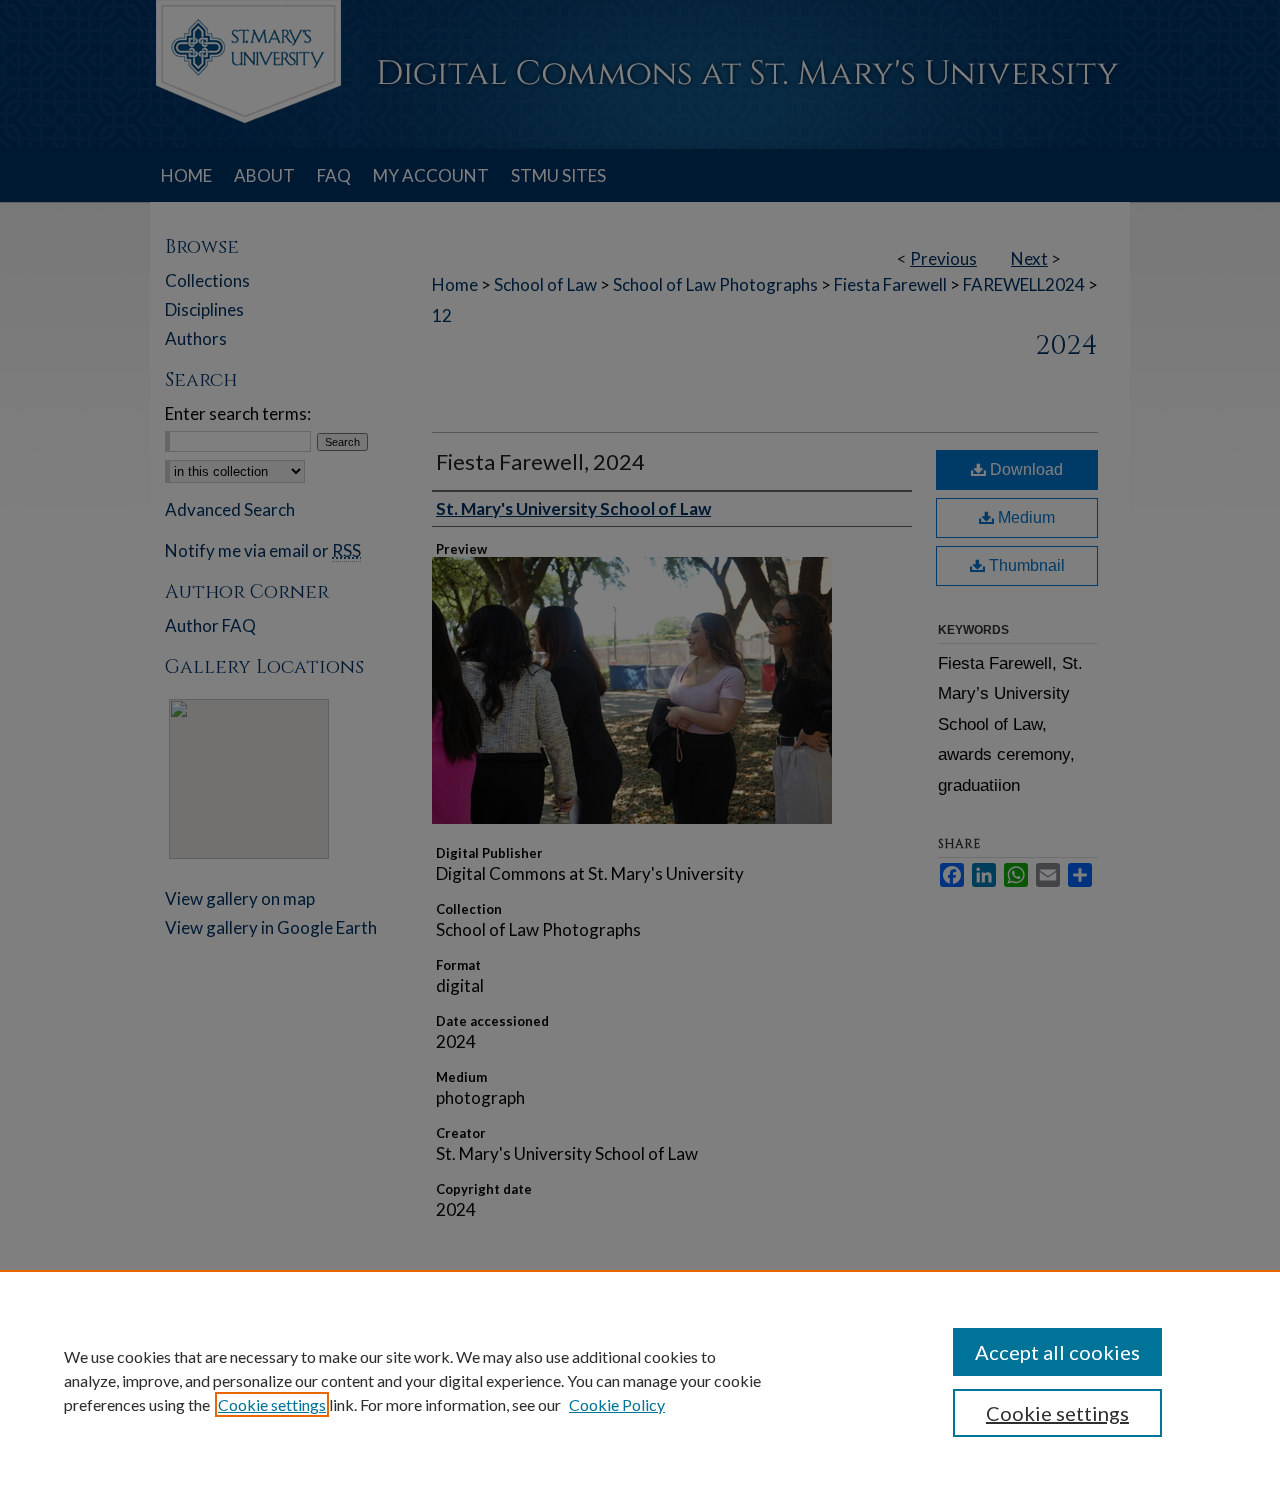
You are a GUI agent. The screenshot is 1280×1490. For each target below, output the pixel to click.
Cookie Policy (617, 1404)
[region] (640, 1380)
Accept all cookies (1057, 1352)
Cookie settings (272, 1404)
